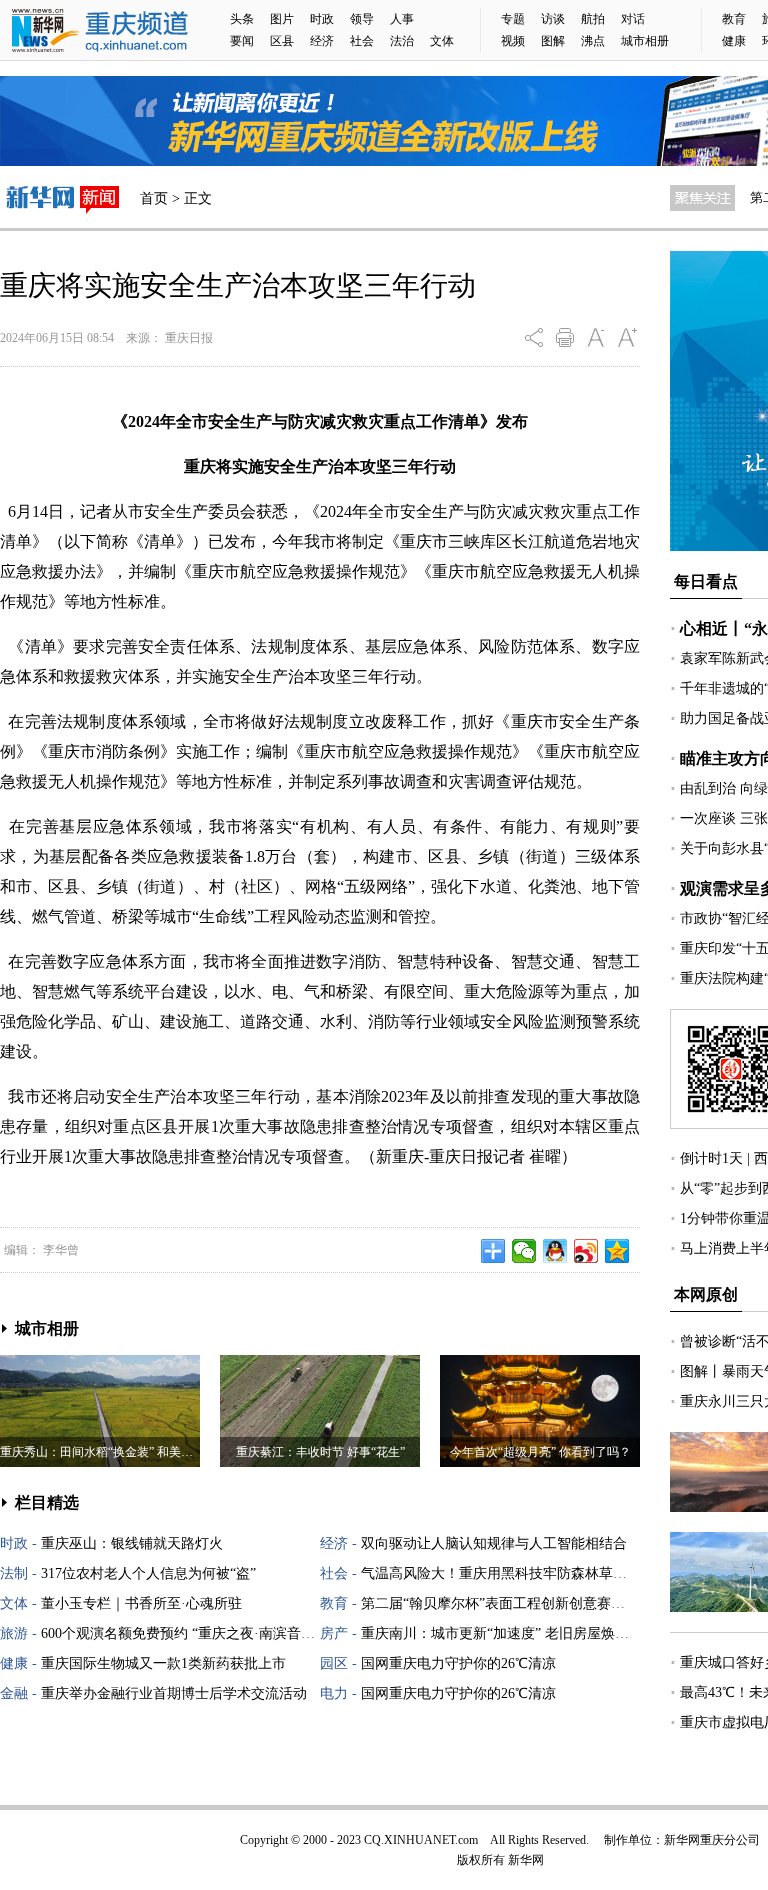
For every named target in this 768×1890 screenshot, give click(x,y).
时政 (322, 19)
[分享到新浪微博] (586, 1251)
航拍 (593, 19)
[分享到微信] (524, 1251)
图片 (282, 19)
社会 (362, 41)
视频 (513, 41)
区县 (282, 41)
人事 (402, 19)
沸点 (593, 41)
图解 (553, 41)
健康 (734, 41)
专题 (513, 19)
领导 (362, 19)
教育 (734, 19)
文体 (442, 41)
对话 (633, 19)
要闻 (242, 41)
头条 (242, 19)
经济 (322, 41)
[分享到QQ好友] (555, 1251)
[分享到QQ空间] (617, 1251)
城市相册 (645, 41)
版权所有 (481, 1860)
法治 (402, 41)
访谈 (553, 19)
